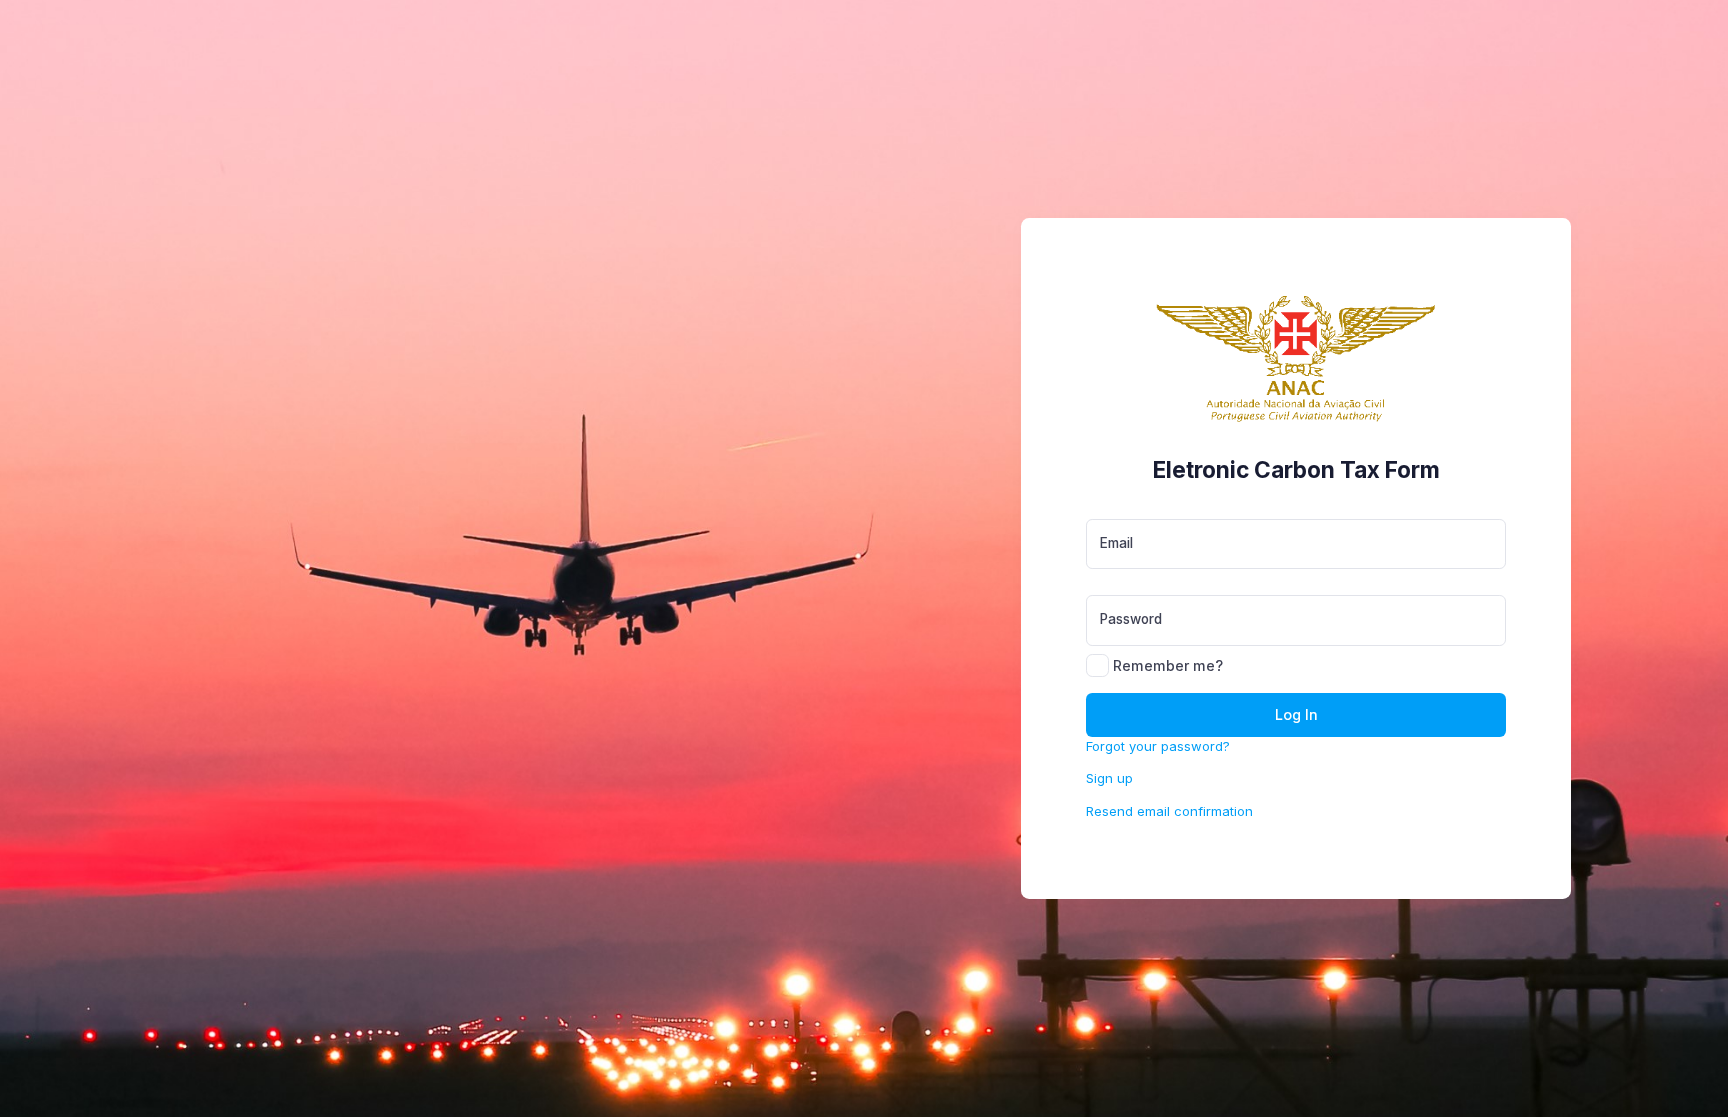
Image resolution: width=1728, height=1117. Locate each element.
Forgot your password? (1158, 746)
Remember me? (1166, 665)
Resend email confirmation (1169, 811)
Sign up (1109, 778)
